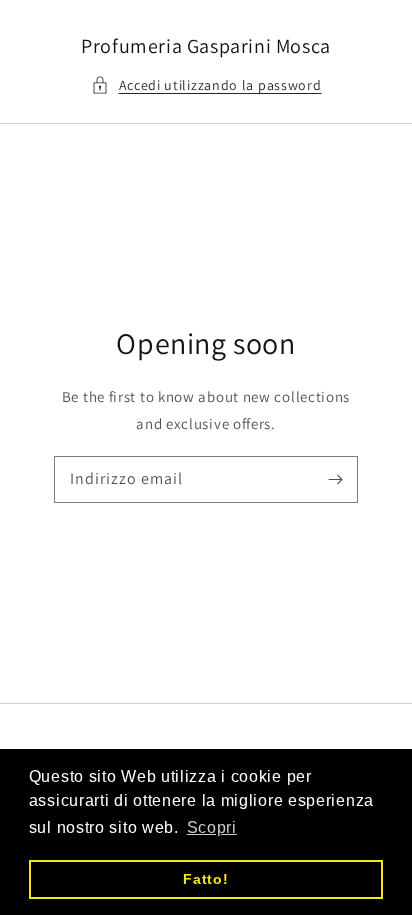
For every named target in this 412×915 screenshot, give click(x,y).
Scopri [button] (212, 827)
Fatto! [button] (205, 879)
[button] (206, 85)
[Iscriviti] (335, 479)
